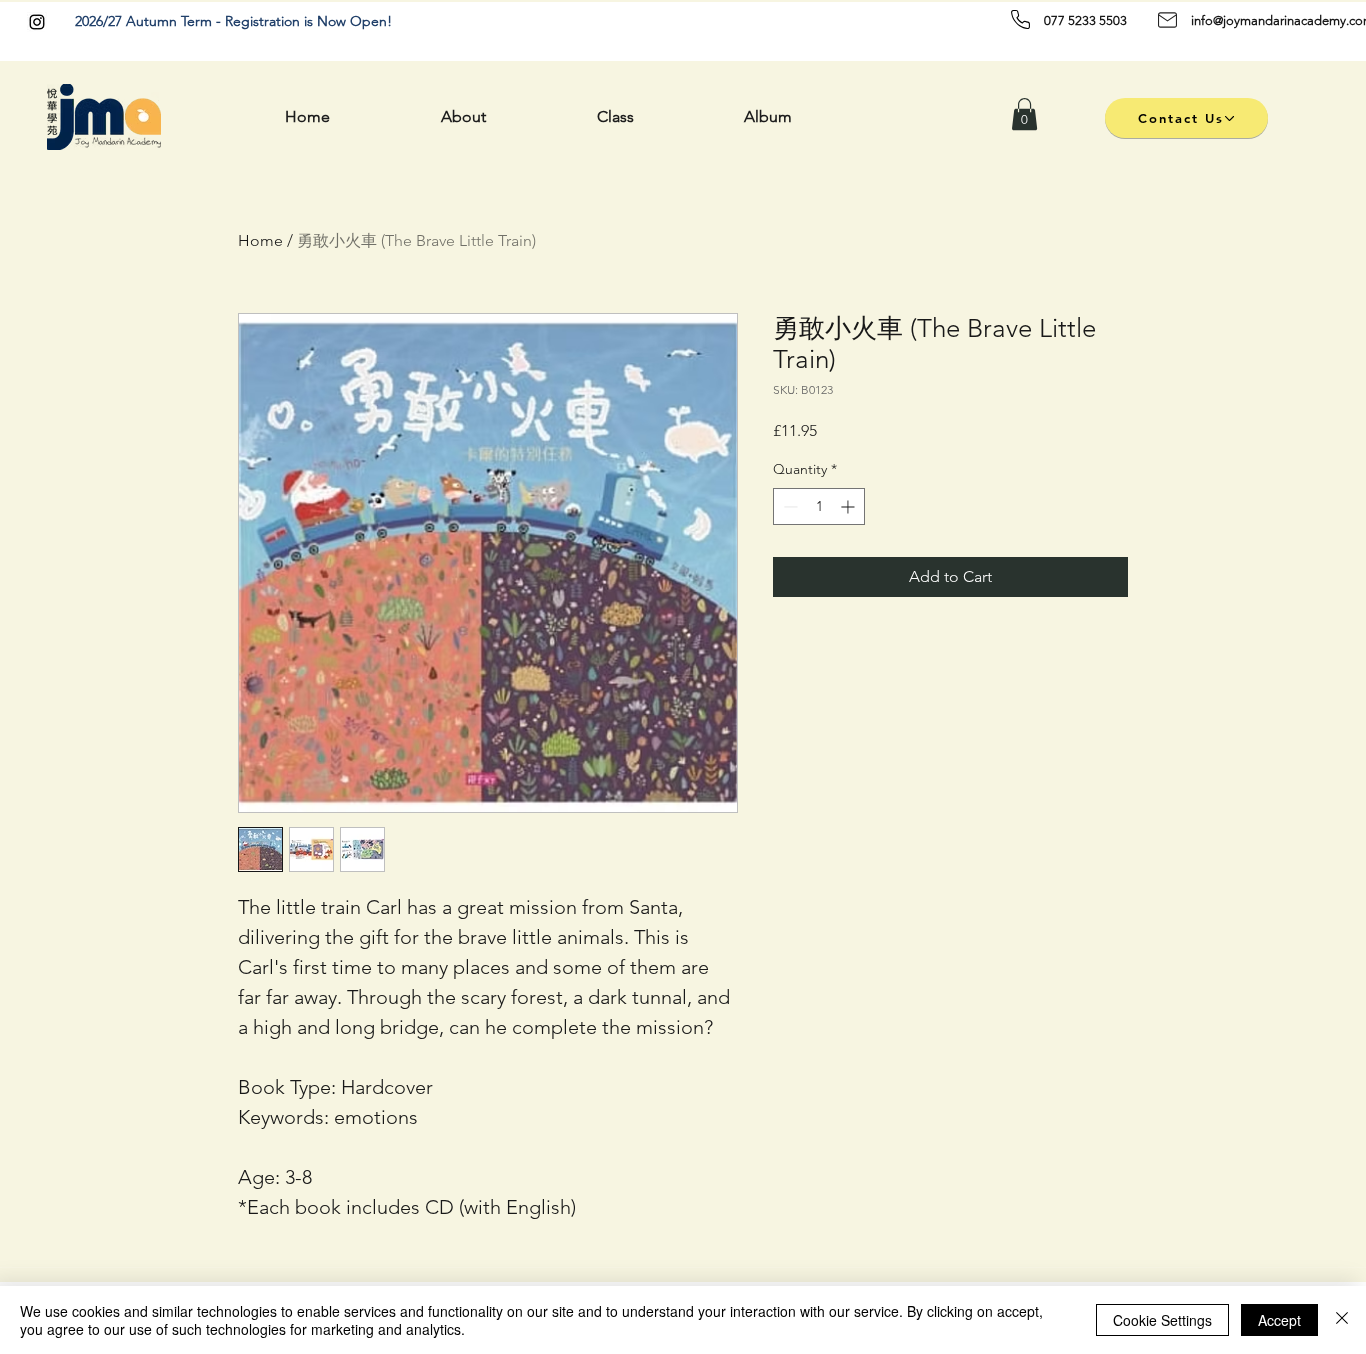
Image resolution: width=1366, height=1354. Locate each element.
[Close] (1342, 1320)
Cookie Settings (1162, 1320)
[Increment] (849, 506)
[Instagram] (37, 22)
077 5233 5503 (1085, 20)
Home (260, 240)
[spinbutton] (819, 506)
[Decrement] (788, 506)
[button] (1024, 114)
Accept (1279, 1320)
